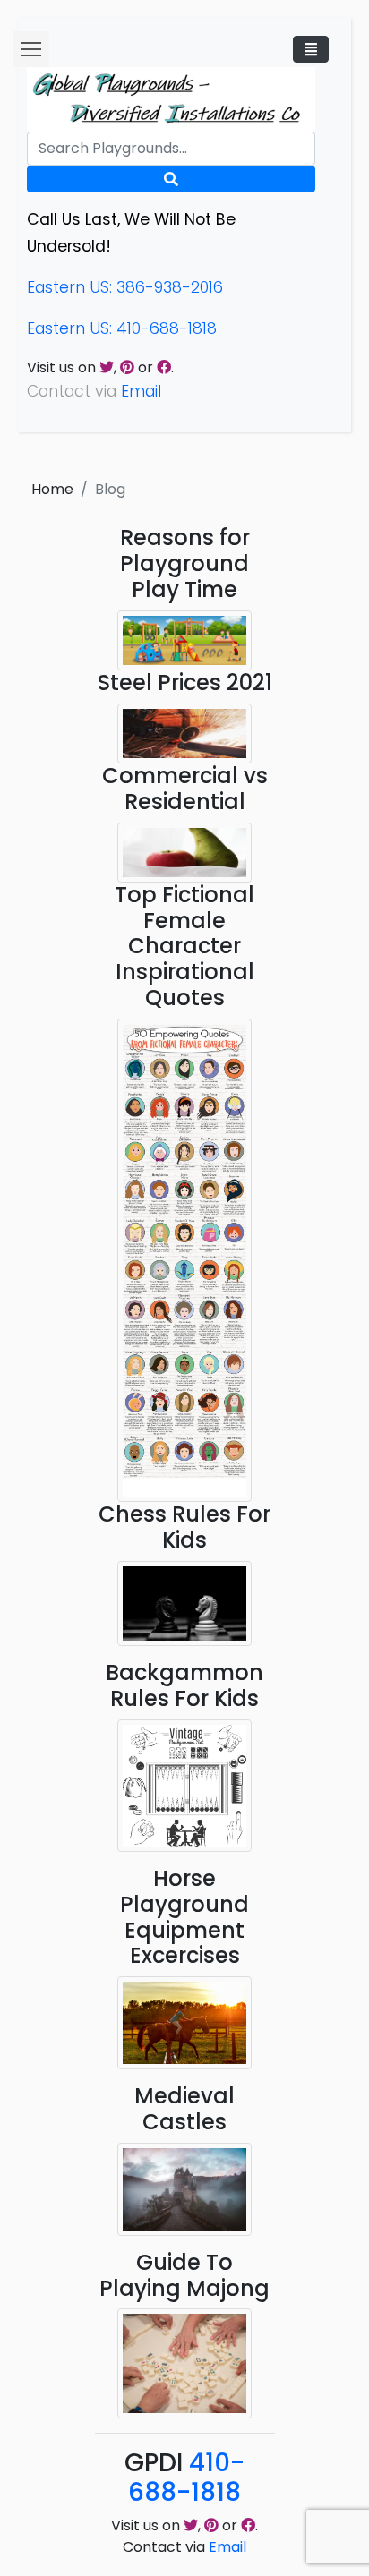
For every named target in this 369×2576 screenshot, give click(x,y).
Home (52, 489)
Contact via (184, 2547)
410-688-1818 (186, 2478)
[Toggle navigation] (311, 49)
